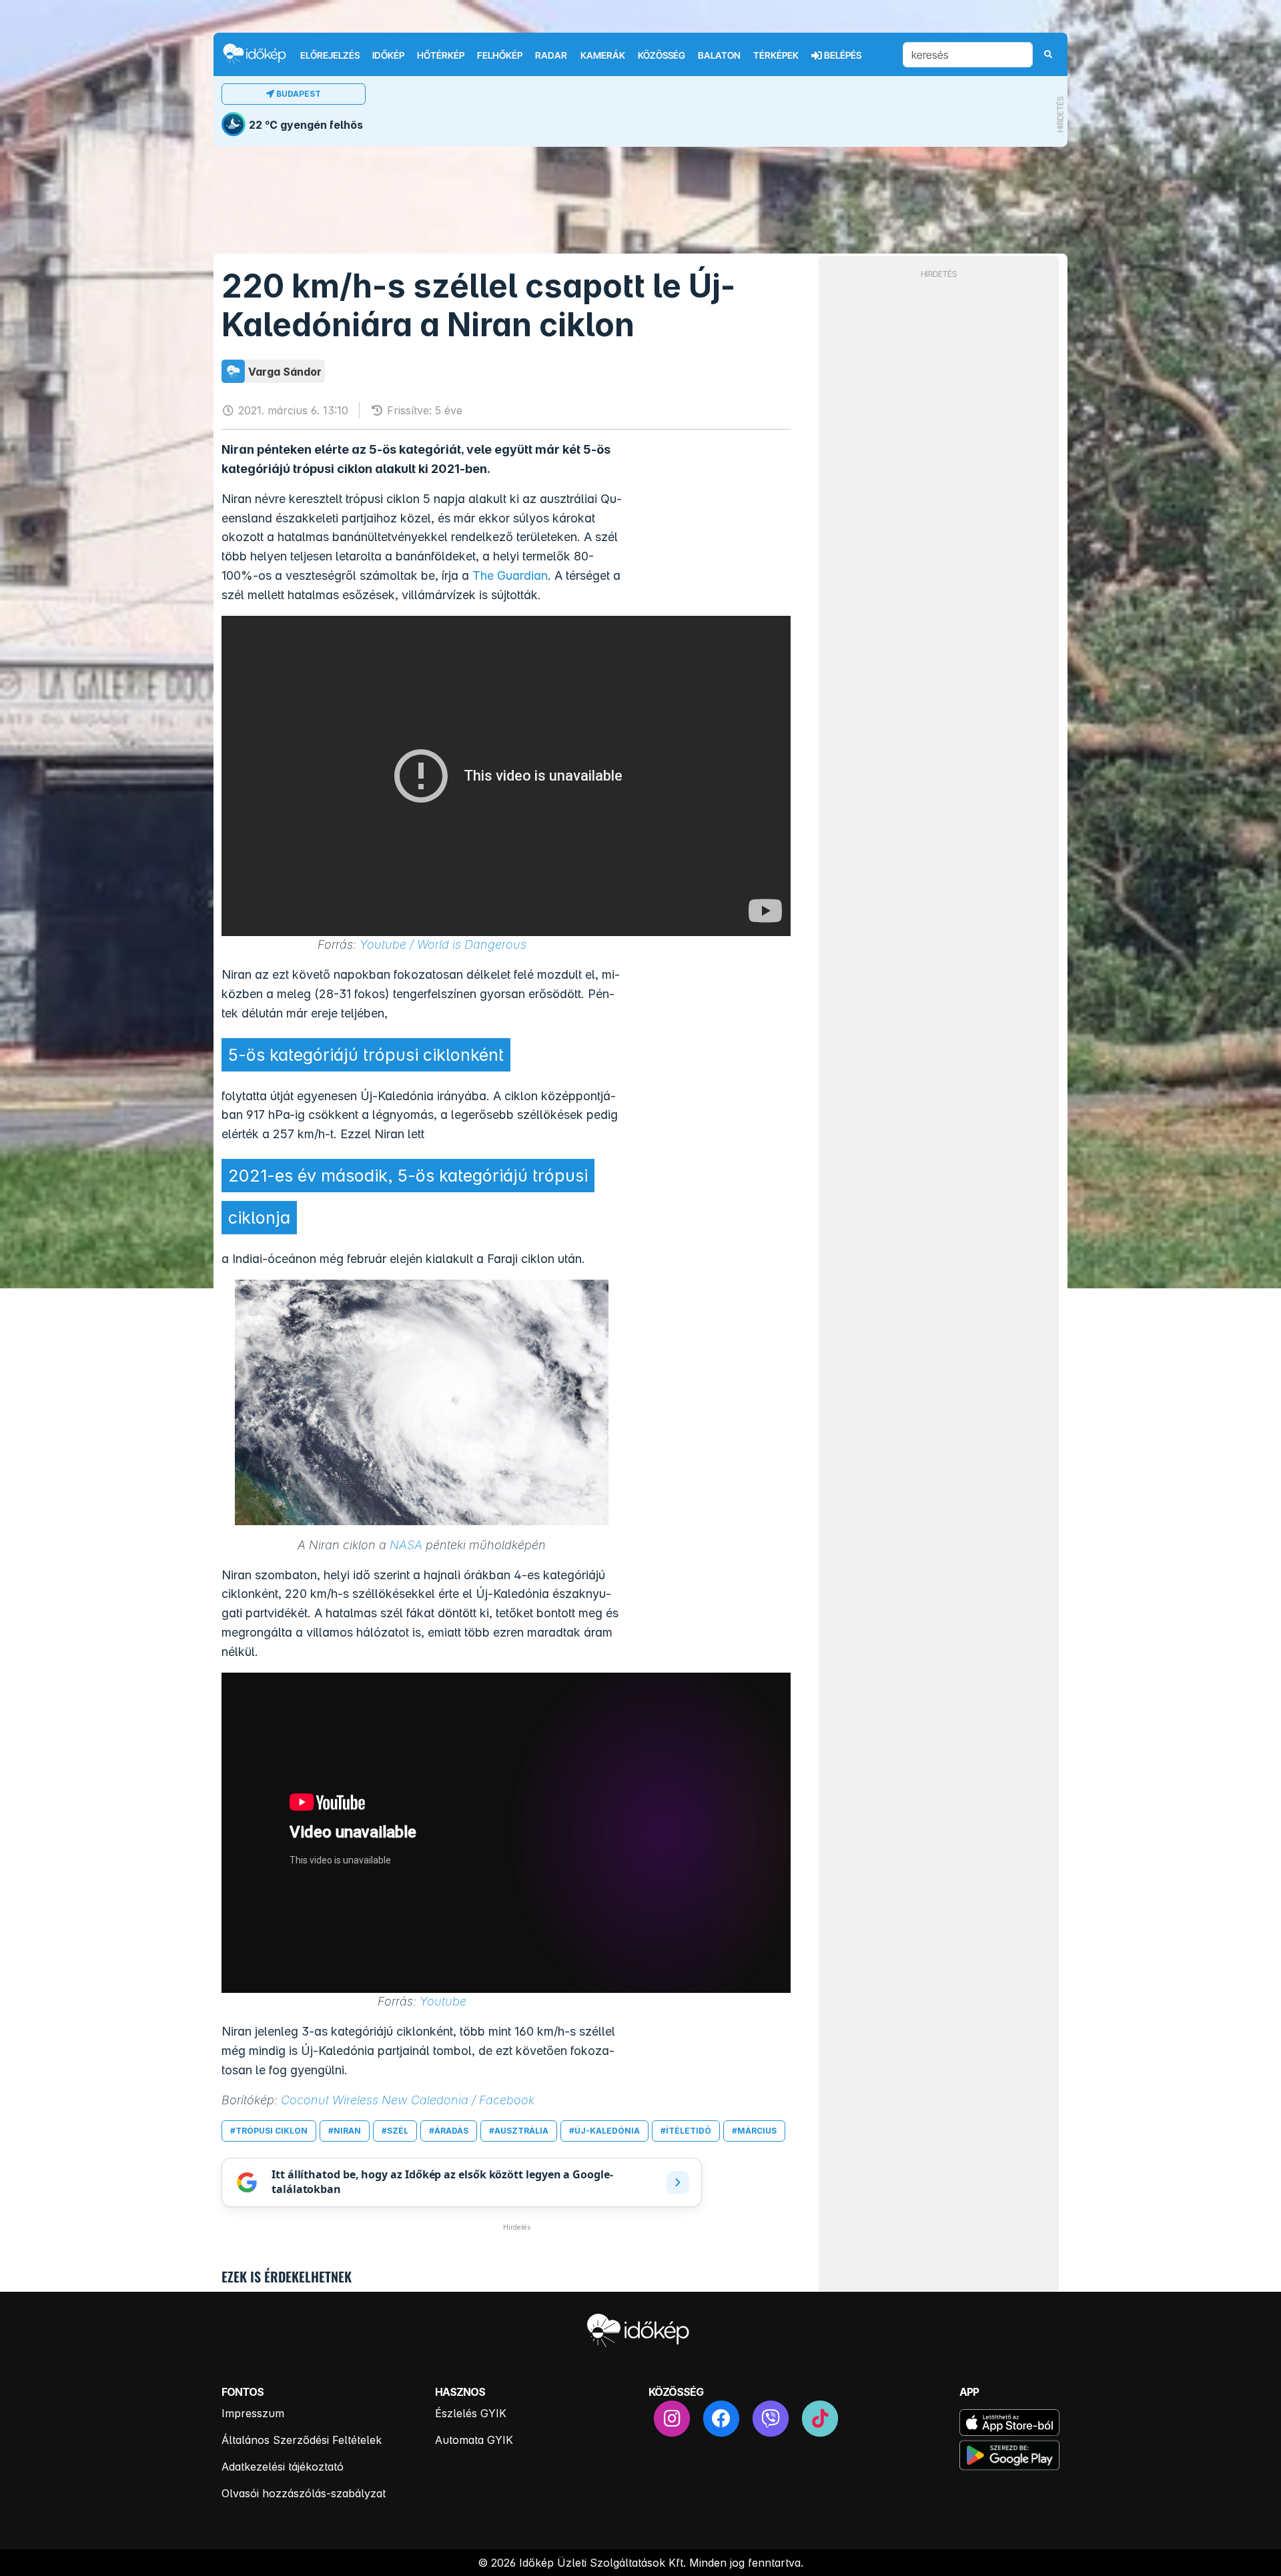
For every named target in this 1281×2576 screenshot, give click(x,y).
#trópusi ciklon (269, 2131)
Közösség (662, 55)
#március (754, 2131)
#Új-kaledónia (604, 2131)
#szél (395, 2131)
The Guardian (510, 575)
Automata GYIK (474, 2440)
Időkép (388, 55)
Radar (551, 55)
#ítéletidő (686, 2131)
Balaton (719, 55)
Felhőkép (500, 55)
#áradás (449, 2131)
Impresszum (253, 2413)
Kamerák (603, 55)
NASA (406, 1545)
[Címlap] (260, 54)
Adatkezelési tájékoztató (283, 2467)
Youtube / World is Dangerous (443, 944)
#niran (345, 2131)
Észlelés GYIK (471, 2413)
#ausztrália (519, 2131)
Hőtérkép (441, 55)
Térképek (776, 55)
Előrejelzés (330, 55)
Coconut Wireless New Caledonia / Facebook (408, 2100)
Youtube (443, 2001)
